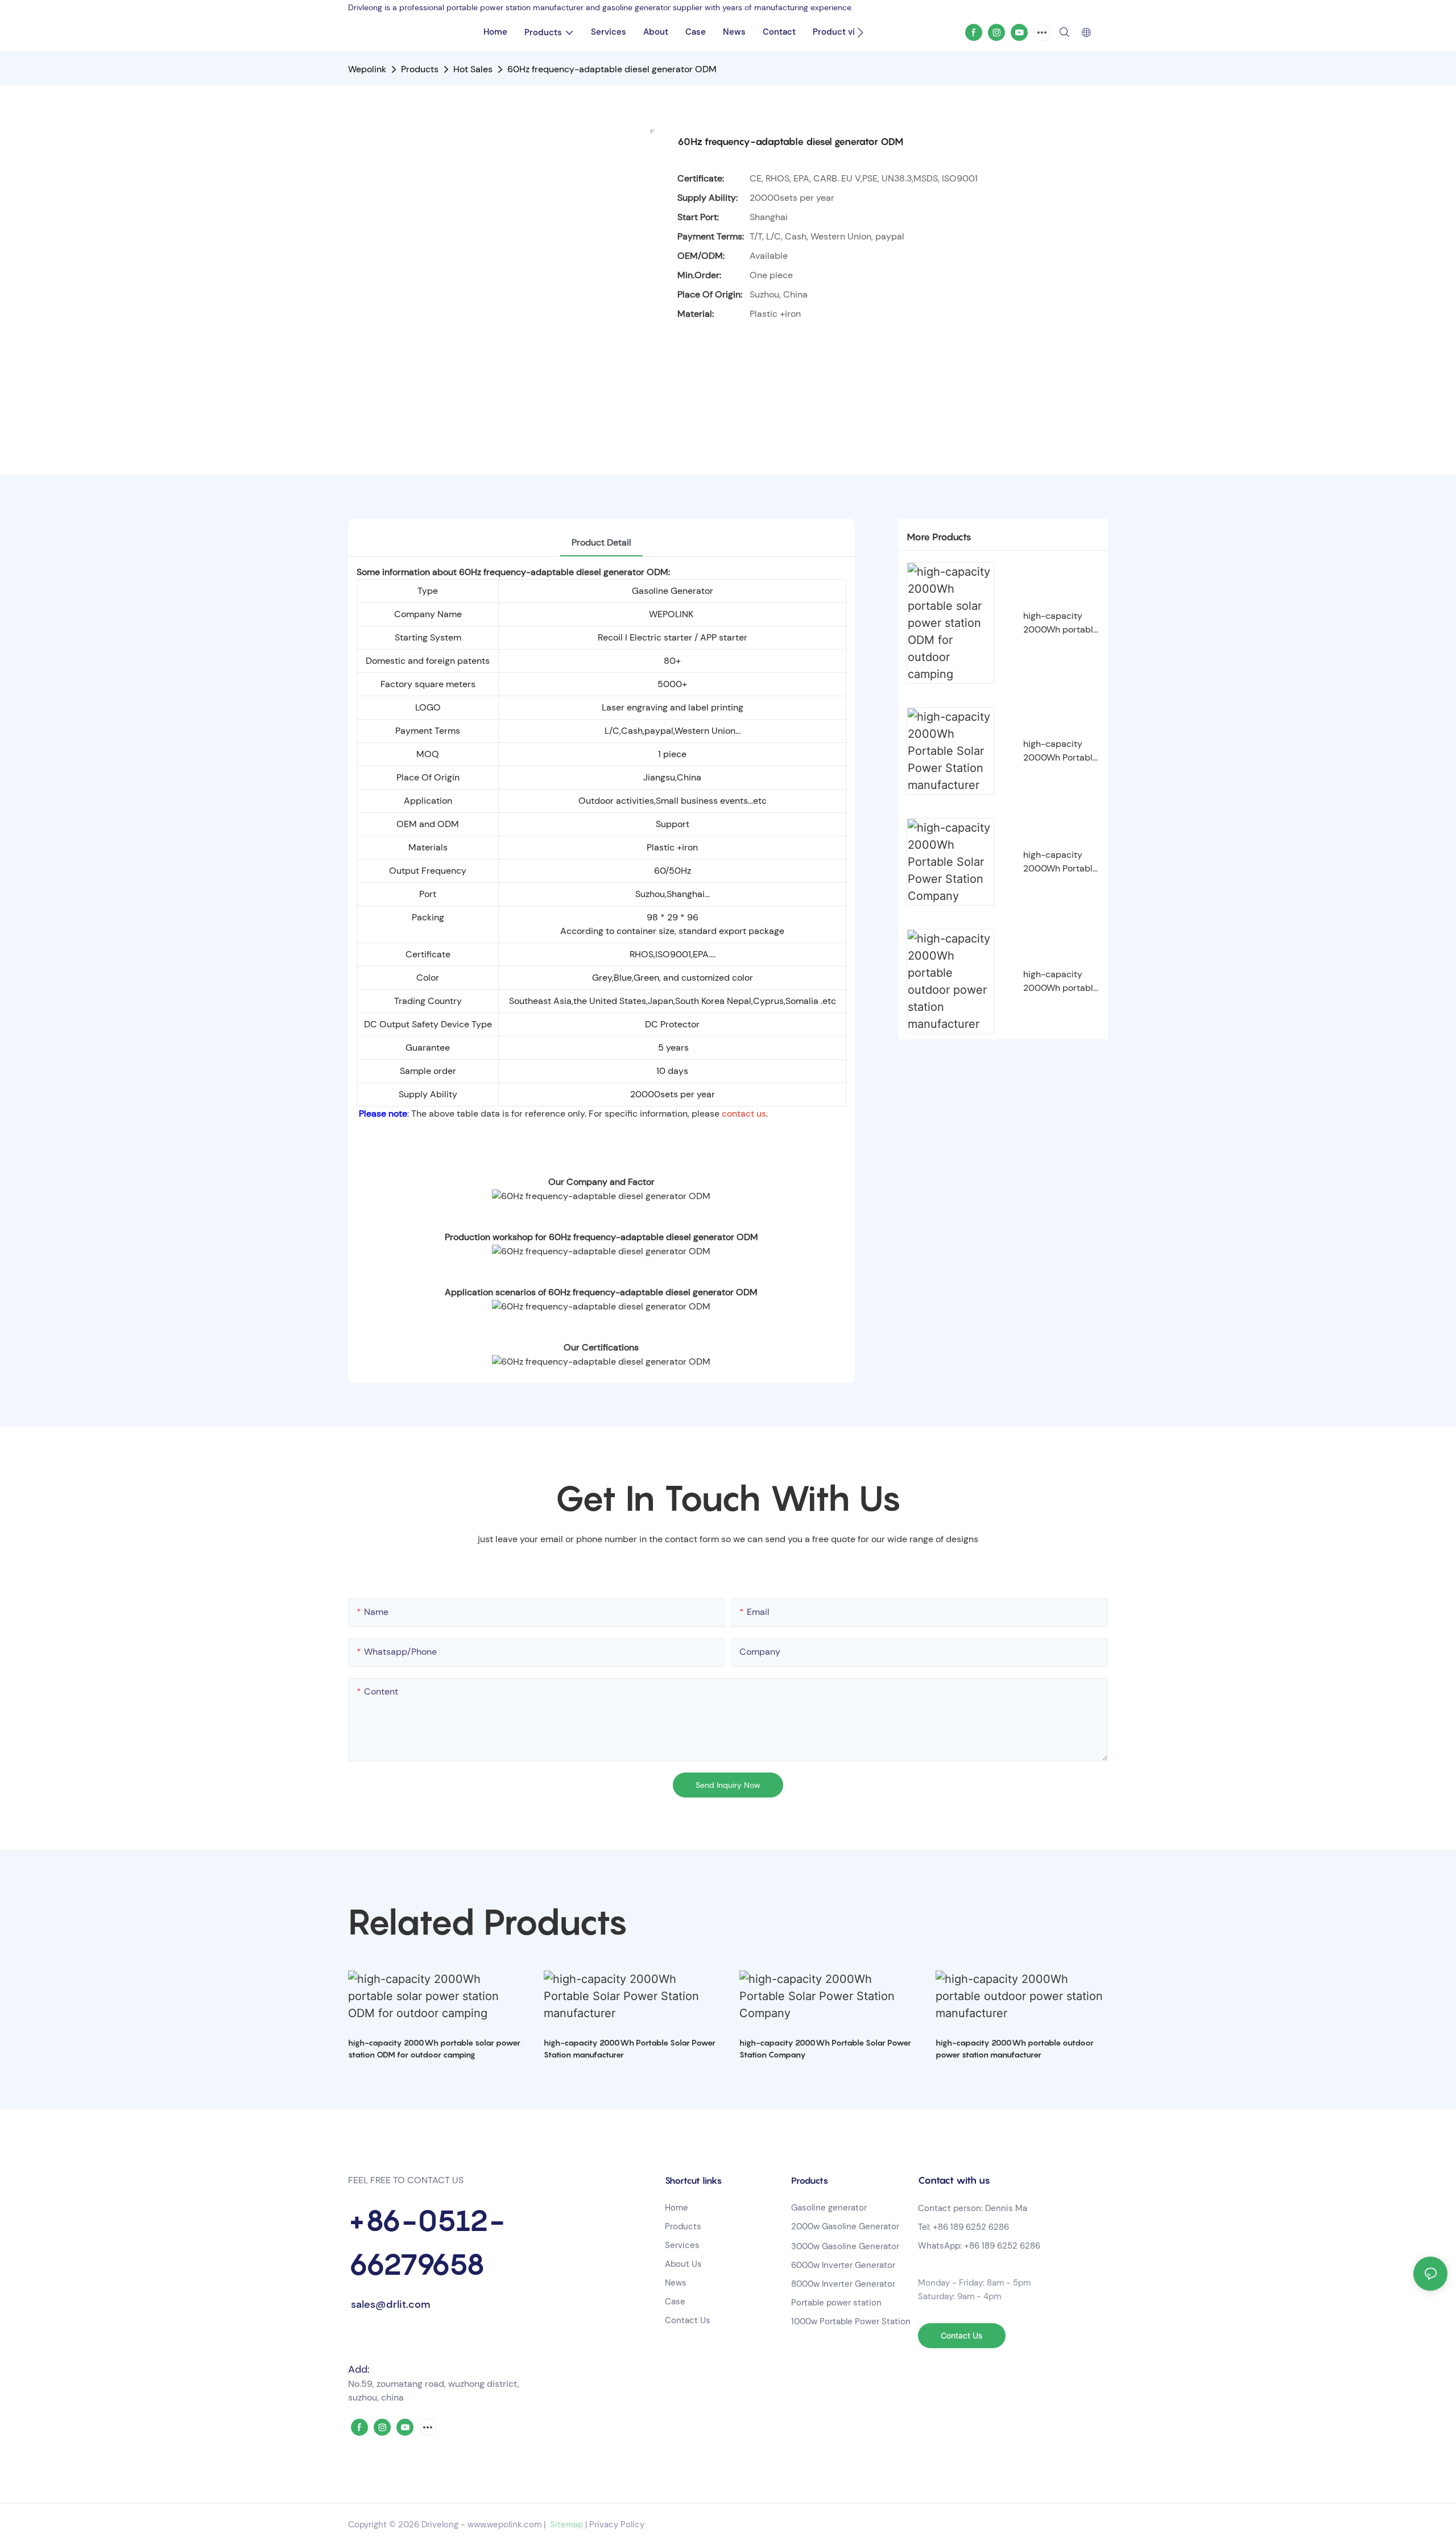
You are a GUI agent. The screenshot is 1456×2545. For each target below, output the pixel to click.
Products (420, 69)
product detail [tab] (601, 542)
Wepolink (367, 69)
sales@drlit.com (389, 2304)
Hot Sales (473, 69)
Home (677, 2208)
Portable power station (836, 2303)
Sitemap (565, 2525)
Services (682, 2245)
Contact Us (688, 2320)
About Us (683, 2264)
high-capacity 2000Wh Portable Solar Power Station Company (1060, 862)
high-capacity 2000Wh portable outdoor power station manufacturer (1061, 982)
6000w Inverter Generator (843, 2265)
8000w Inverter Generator (843, 2284)
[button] (860, 32)
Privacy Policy (617, 2525)
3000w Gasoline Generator (845, 2246)
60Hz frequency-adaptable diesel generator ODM (612, 69)
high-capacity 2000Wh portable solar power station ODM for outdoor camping (1061, 623)
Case (675, 2302)
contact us (744, 1114)
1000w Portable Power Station (851, 2321)
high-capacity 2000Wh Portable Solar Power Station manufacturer (1060, 751)
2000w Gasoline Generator (845, 2226)
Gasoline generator (829, 2208)
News (676, 2283)
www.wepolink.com (504, 2525)
